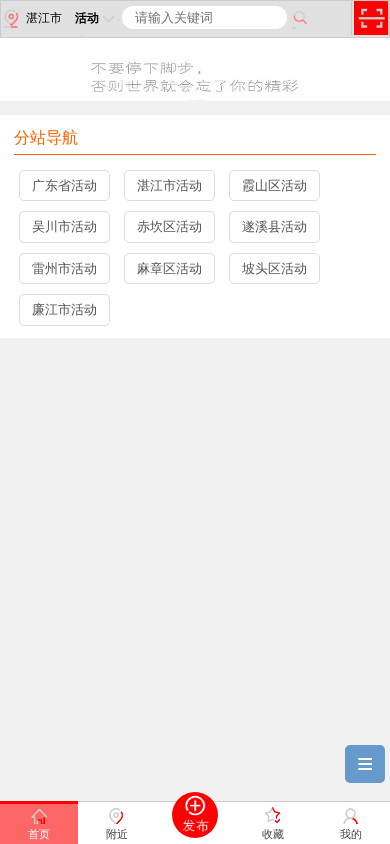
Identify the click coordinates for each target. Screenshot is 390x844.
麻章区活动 (169, 268)
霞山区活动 (274, 185)
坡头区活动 (274, 268)
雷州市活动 (64, 268)
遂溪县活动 (274, 226)
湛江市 (44, 18)
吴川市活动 (64, 226)
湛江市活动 (169, 185)
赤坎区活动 (169, 226)
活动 (87, 18)
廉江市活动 (64, 309)
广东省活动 (64, 185)
